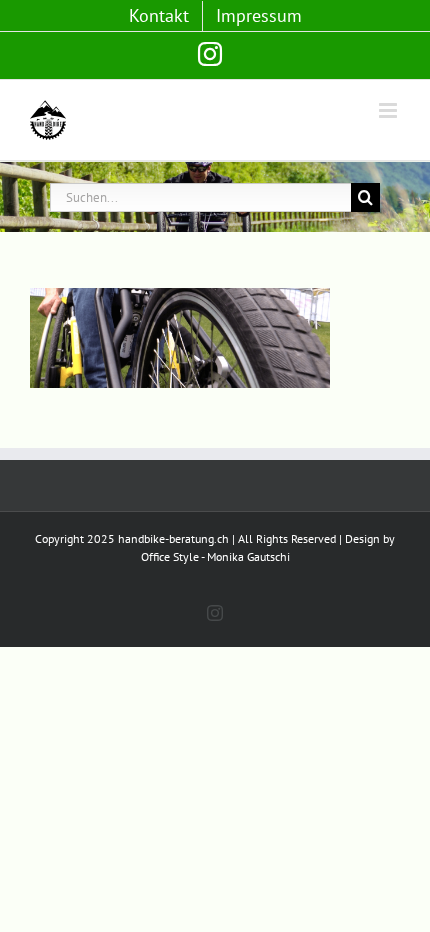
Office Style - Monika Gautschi (215, 556)
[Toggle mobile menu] (389, 110)
